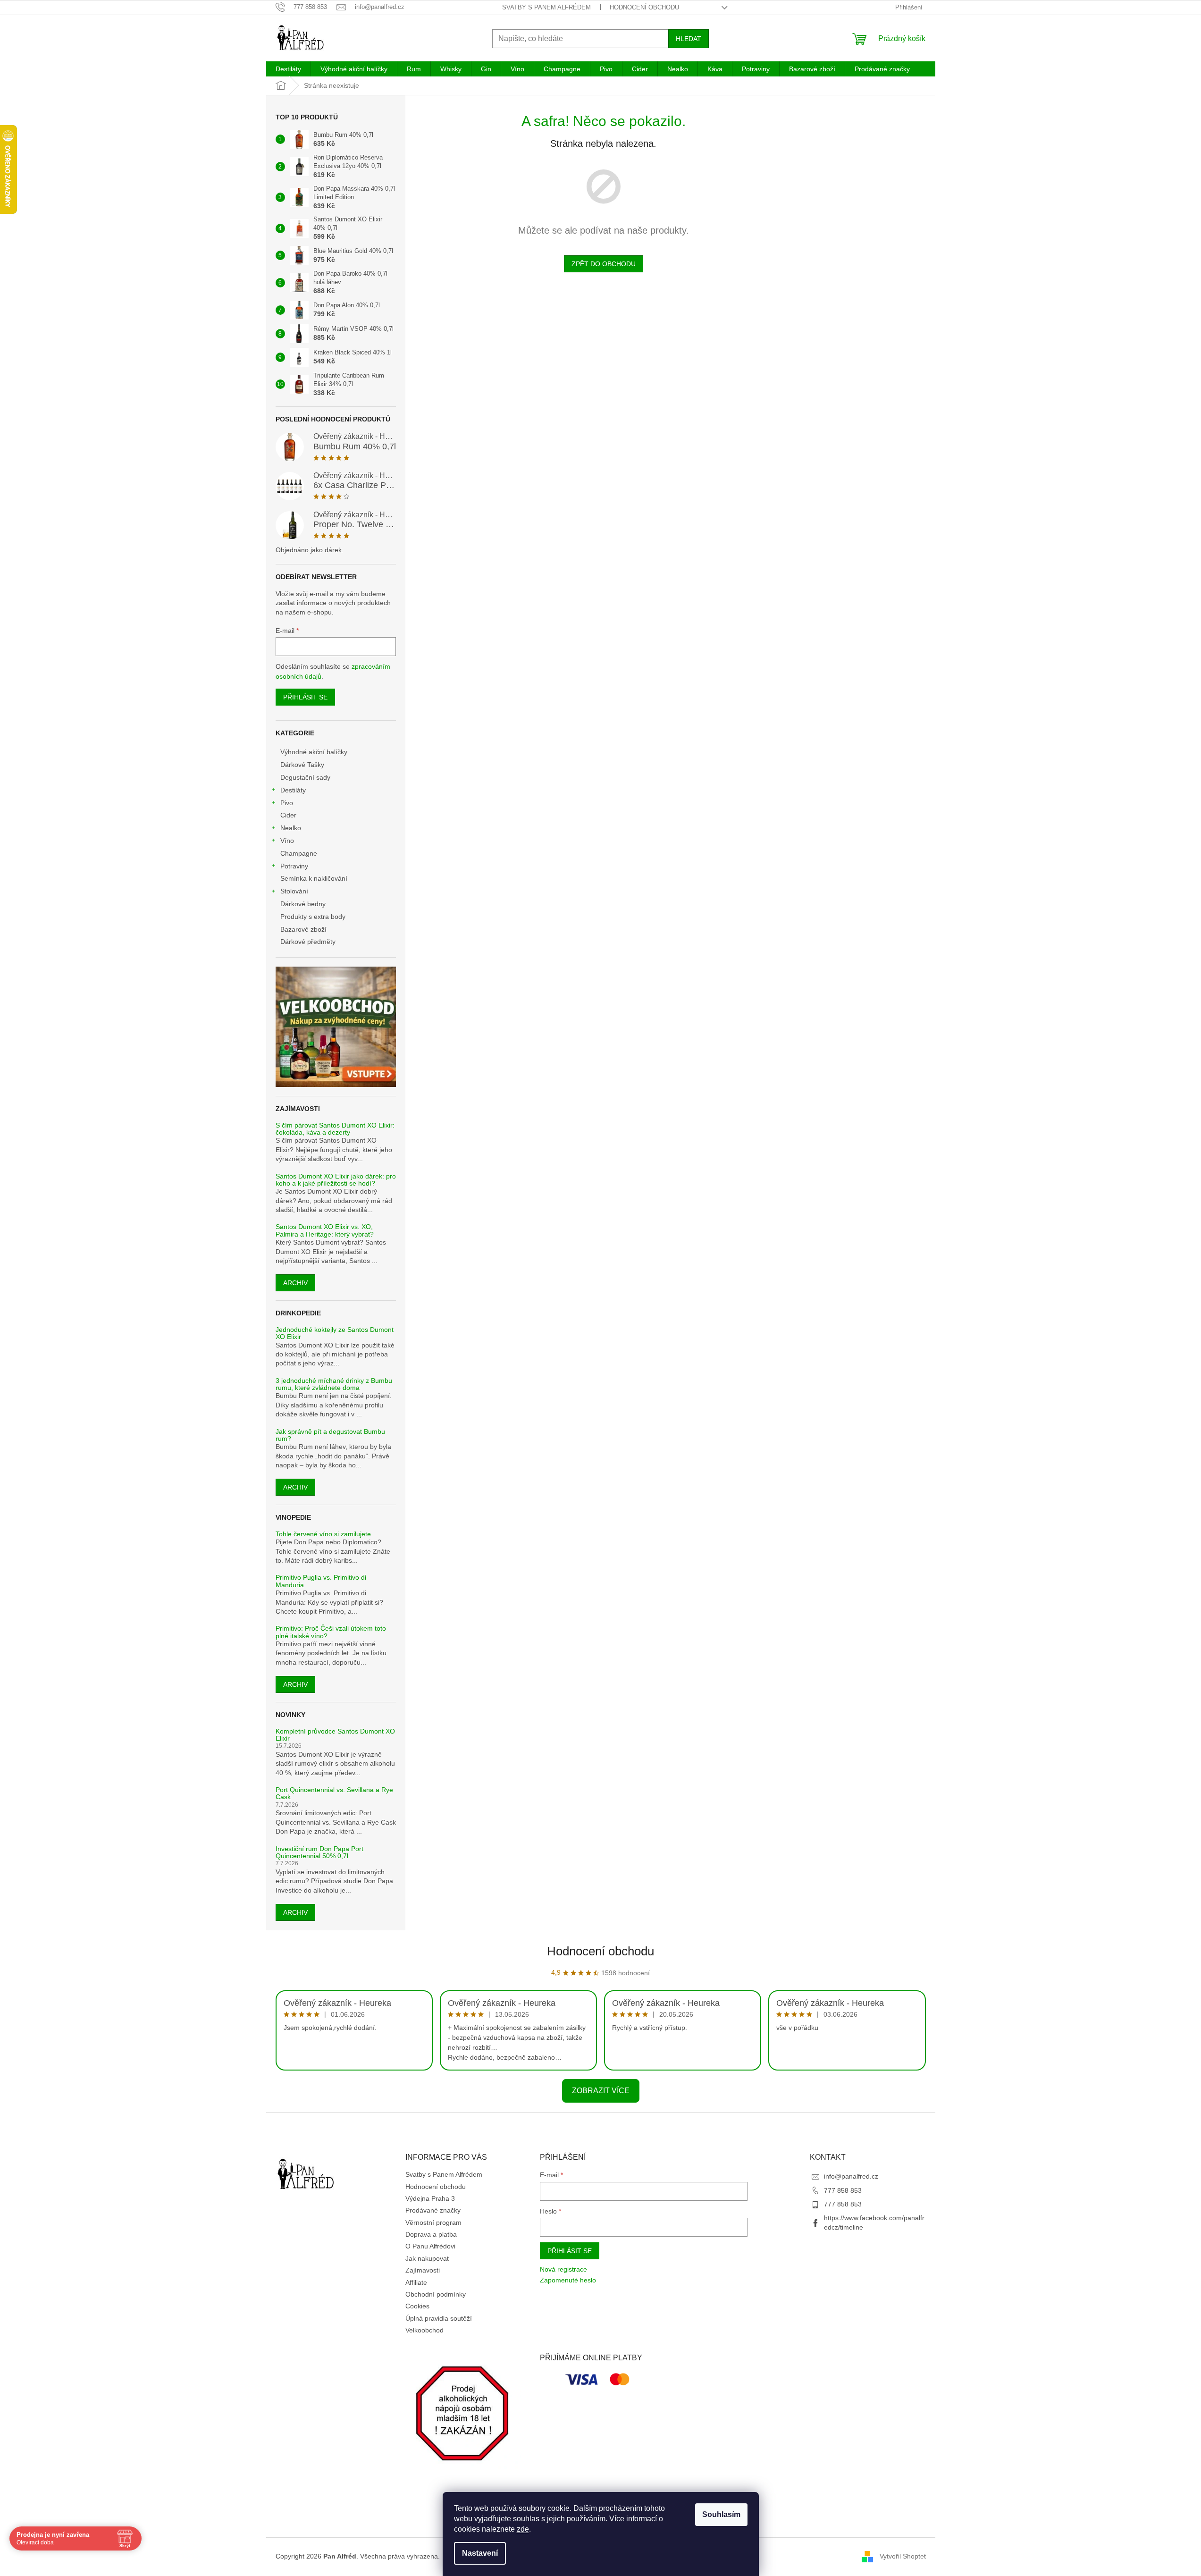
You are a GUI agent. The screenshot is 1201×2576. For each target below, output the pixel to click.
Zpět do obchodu (604, 264)
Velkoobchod (424, 2330)
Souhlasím (721, 2514)
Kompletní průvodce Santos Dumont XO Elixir (335, 1735)
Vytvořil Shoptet (903, 2556)
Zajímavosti (423, 2270)
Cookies (417, 2306)
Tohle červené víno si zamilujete (323, 1534)
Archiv (295, 1283)
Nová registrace (563, 2269)
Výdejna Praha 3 (430, 2198)
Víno (287, 841)
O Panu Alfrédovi (430, 2246)
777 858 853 (843, 2190)
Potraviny (294, 866)
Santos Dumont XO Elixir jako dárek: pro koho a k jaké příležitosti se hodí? (336, 1180)
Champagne (299, 853)
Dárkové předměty (308, 942)
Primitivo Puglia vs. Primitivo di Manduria (321, 1581)
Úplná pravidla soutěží (439, 2318)
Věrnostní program (433, 2222)
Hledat (689, 39)
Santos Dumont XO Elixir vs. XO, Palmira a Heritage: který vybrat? (325, 1230)
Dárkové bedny (303, 904)
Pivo (287, 803)
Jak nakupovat (427, 2258)
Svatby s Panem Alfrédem (546, 7)
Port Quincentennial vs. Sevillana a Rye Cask (334, 1793)
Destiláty (293, 790)
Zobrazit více (601, 2091)
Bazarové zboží (303, 929)
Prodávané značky (433, 2210)
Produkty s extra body (313, 917)
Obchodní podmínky (436, 2294)
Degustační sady (305, 777)
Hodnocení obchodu (644, 7)
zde (523, 2529)
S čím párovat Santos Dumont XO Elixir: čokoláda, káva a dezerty (335, 1129)
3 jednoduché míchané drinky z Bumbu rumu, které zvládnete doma (334, 1384)
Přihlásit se (305, 697)
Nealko (291, 828)
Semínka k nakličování (314, 878)
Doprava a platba (431, 2234)
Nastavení (480, 2553)
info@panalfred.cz (851, 2176)
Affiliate (416, 2282)
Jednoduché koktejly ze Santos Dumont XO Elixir (335, 1333)
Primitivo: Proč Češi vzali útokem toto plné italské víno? (331, 1632)
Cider (288, 815)
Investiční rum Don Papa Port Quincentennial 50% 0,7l (319, 1852)
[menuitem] (288, 69)
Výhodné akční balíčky (314, 752)
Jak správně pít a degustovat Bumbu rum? (330, 1435)
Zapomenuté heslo (568, 2280)
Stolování (294, 891)
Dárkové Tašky (302, 765)
